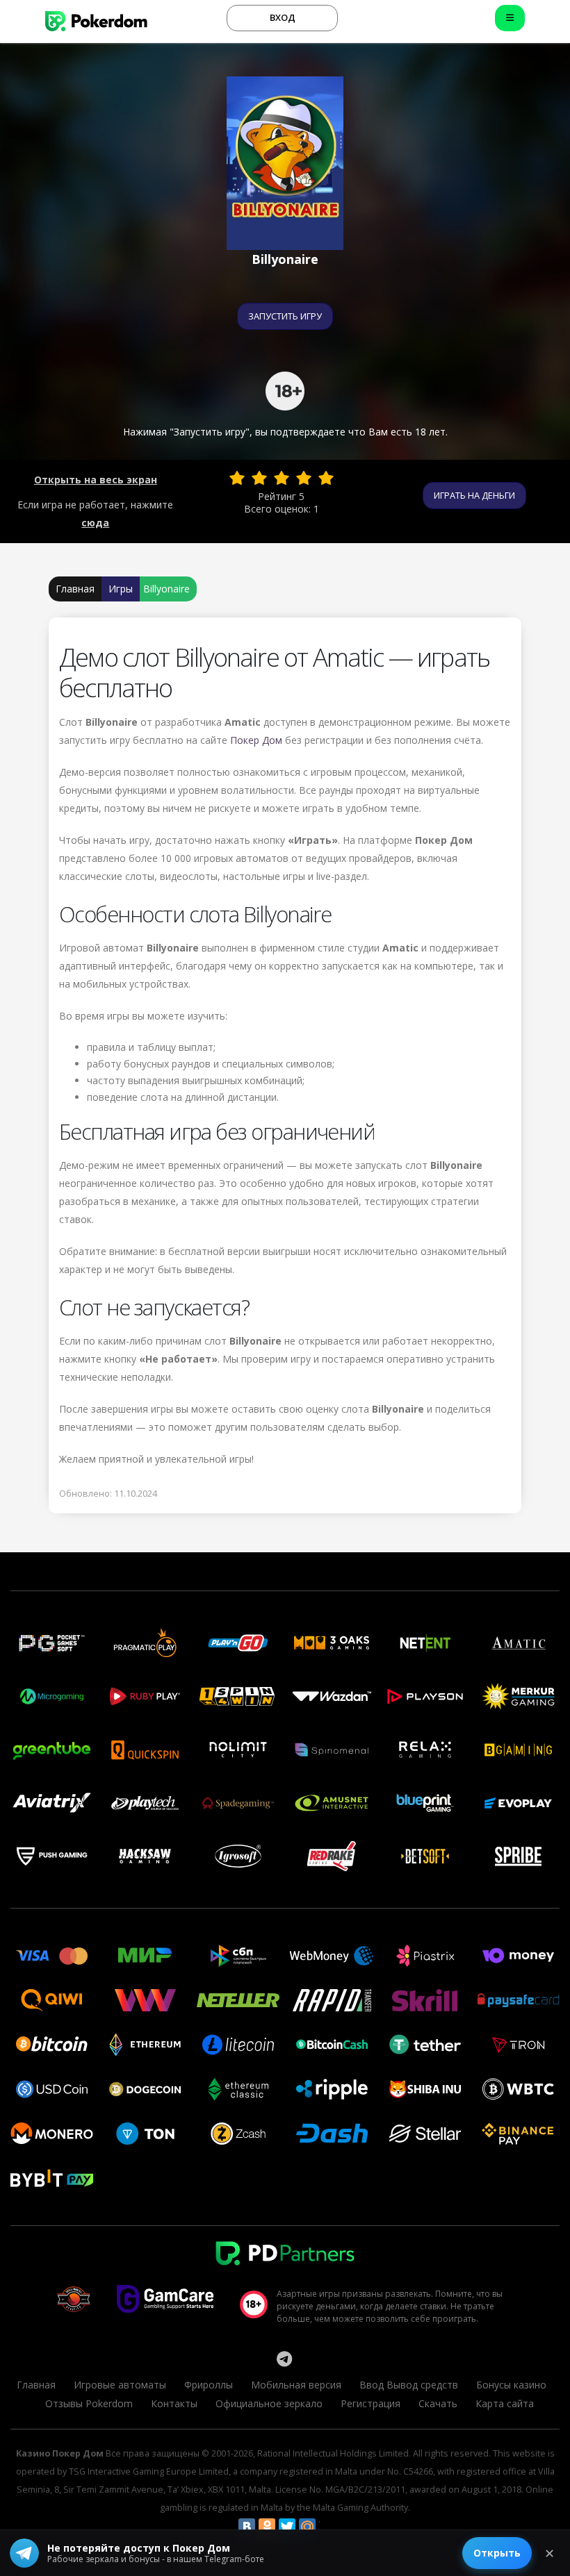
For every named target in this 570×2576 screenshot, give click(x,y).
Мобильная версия (296, 2385)
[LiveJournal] (327, 2527)
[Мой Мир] (307, 2527)
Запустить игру (285, 316)
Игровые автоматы (120, 2385)
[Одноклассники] (267, 2527)
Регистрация (370, 2403)
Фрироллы (209, 2385)
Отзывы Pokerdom (89, 2403)
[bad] (237, 478)
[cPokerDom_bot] (284, 2359)
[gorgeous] (326, 478)
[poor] (259, 478)
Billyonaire (166, 589)
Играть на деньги (474, 495)
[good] (304, 478)
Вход (283, 17)
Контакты (174, 2403)
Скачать (438, 2403)
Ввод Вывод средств (409, 2385)
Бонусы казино (511, 2385)
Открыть (497, 2553)
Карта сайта (505, 2403)
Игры (121, 589)
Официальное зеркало (269, 2403)
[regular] (282, 478)
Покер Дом (256, 740)
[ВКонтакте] (247, 2527)
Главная (75, 589)
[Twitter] (287, 2527)
